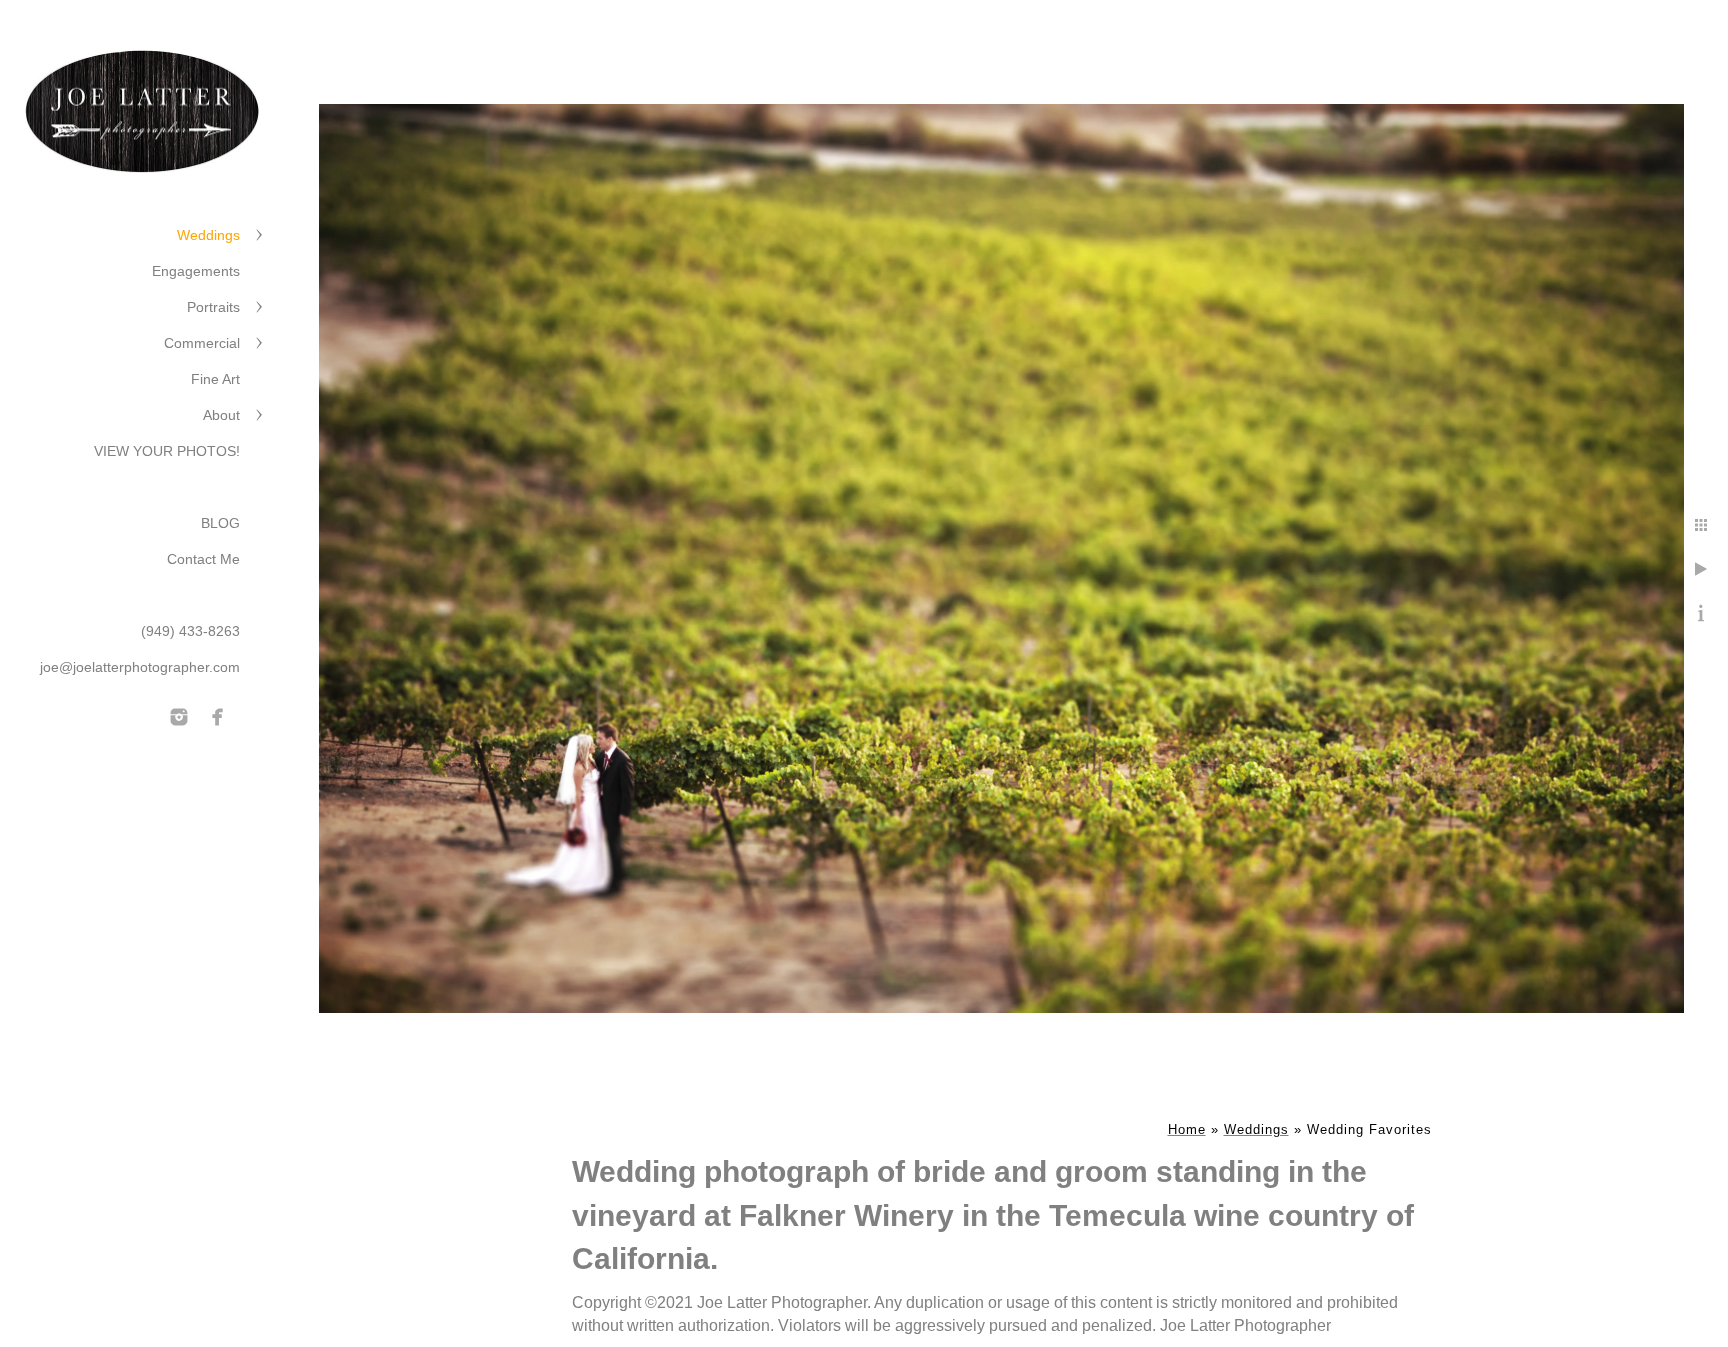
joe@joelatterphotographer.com (140, 667)
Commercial (202, 343)
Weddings (208, 235)
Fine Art (215, 379)
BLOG (220, 523)
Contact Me (203, 559)
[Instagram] (179, 717)
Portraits (213, 307)
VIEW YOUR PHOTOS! (167, 451)
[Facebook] (218, 717)
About (221, 415)
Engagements (196, 271)
